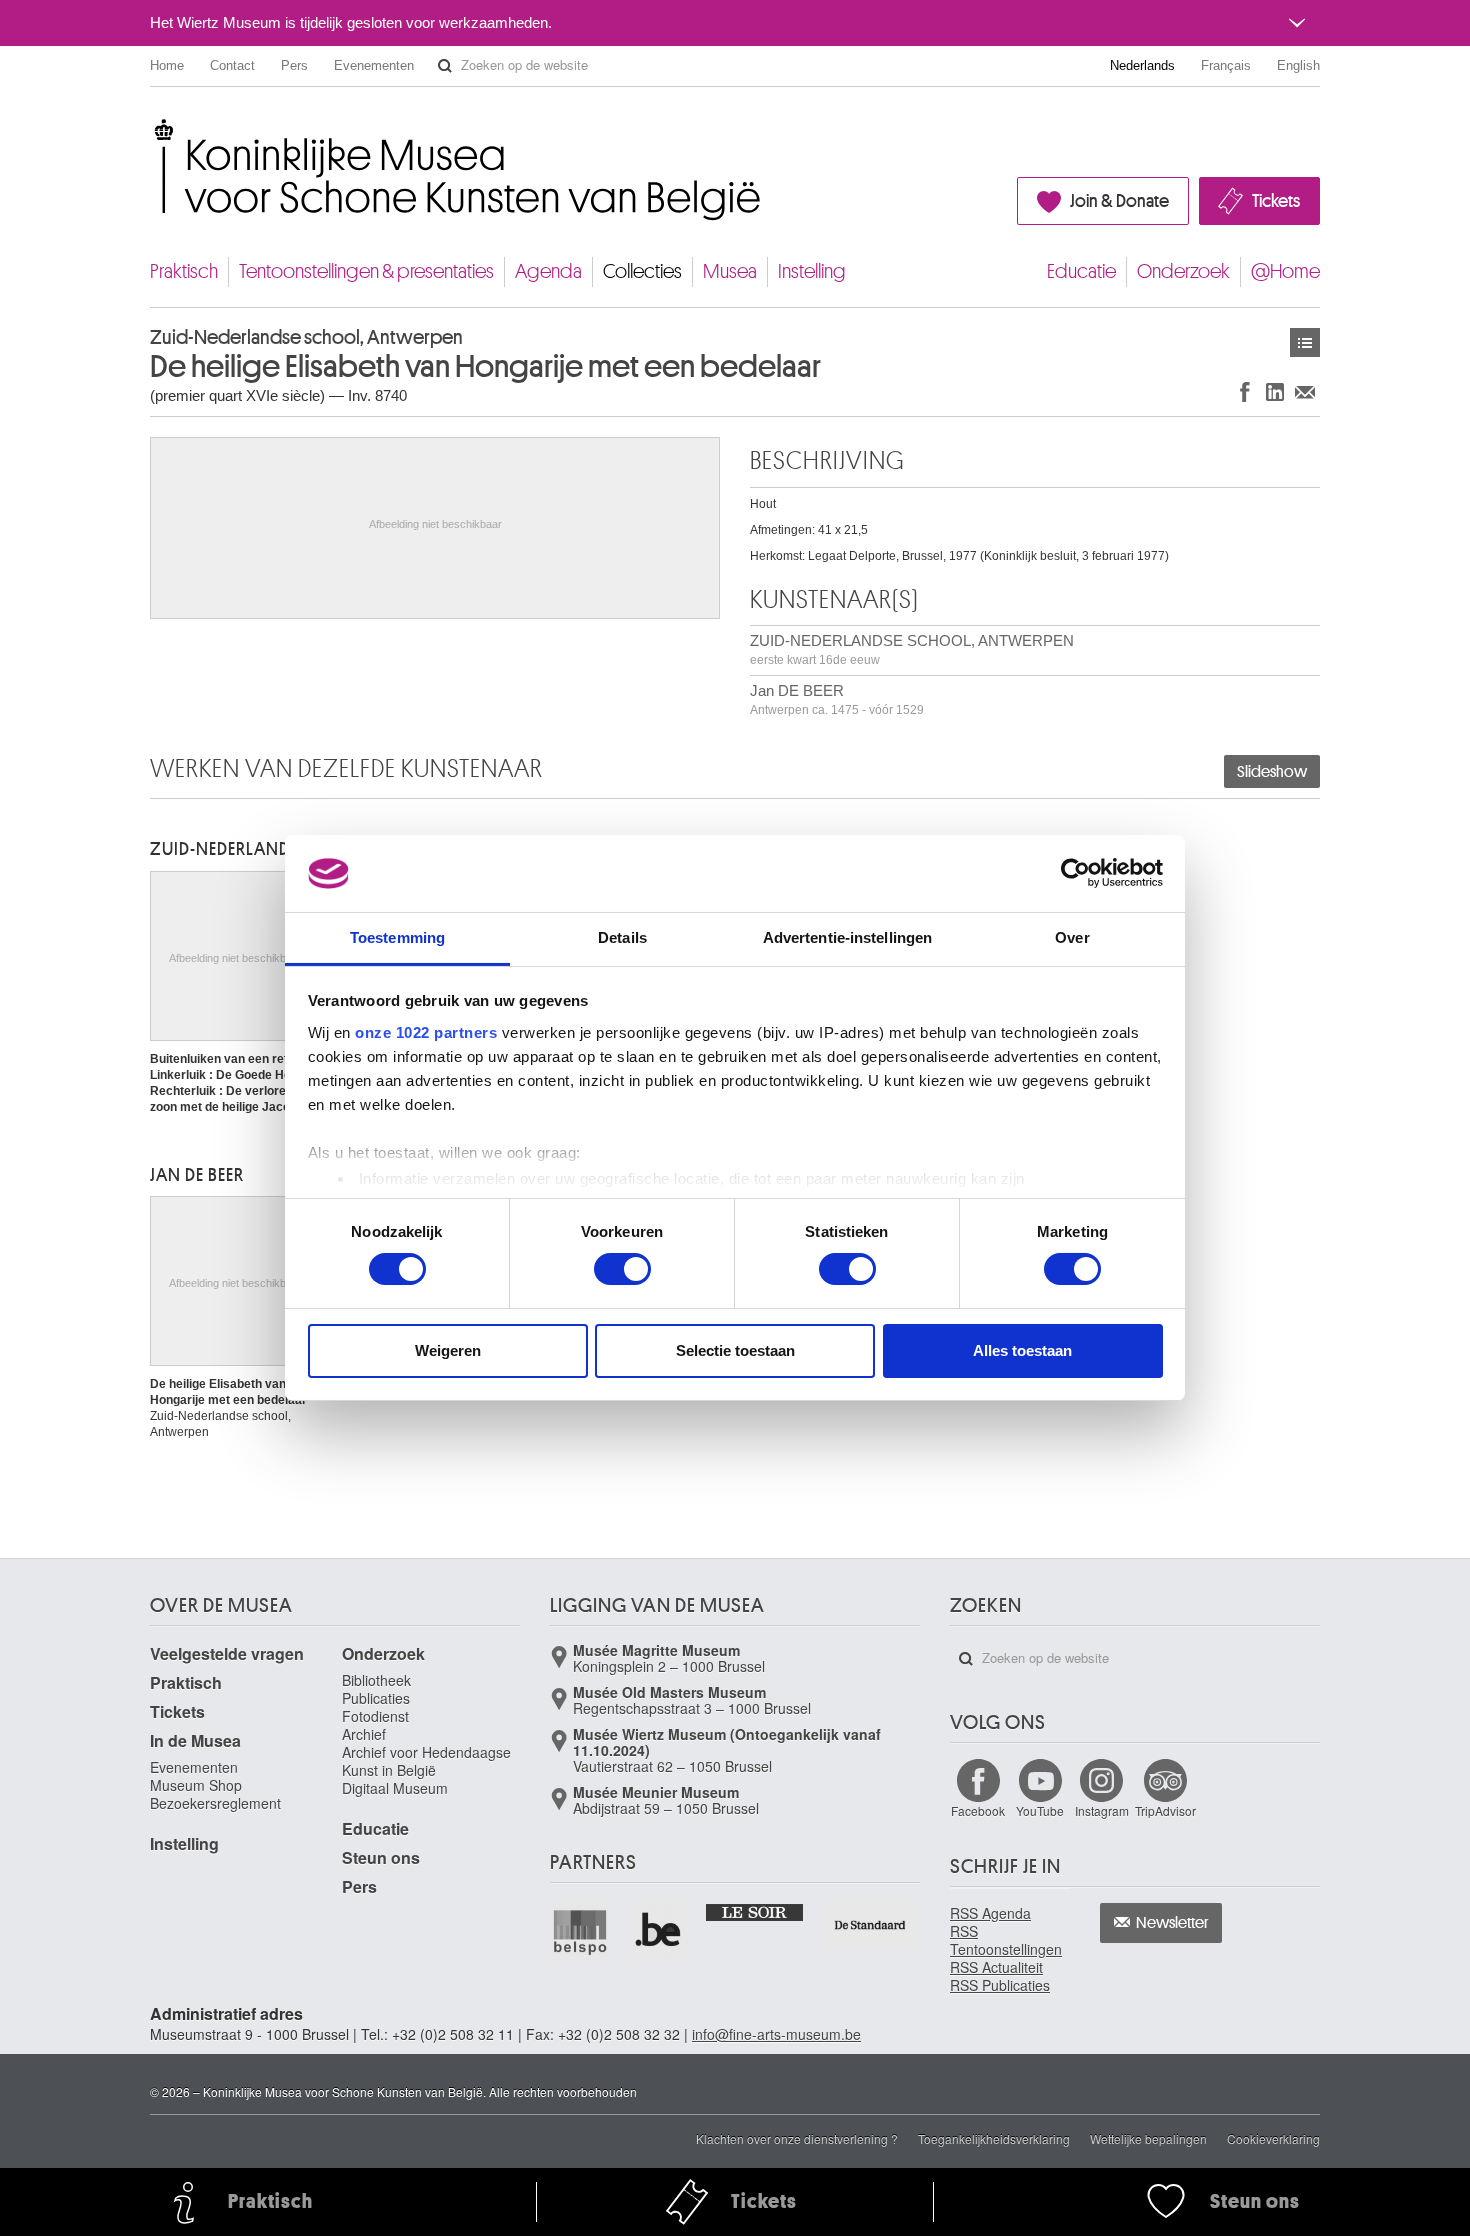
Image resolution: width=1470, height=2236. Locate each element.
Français (1226, 65)
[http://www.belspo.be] (581, 1931)
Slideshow (1272, 772)
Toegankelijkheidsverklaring (994, 2138)
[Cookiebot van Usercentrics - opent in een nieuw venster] (1075, 873)
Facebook (978, 1810)
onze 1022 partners (426, 1032)
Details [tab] (622, 937)
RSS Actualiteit (996, 1967)
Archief (364, 1734)
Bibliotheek (376, 1680)
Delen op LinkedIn (1275, 391)
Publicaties (376, 1698)
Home (167, 65)
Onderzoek (1183, 271)
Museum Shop (196, 1785)
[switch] (622, 1269)
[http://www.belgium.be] (659, 1931)
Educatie (1081, 271)
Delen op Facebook (1245, 391)
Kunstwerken (1305, 342)
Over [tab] (1072, 937)
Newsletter (1172, 1923)
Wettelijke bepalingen (1148, 2138)
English (1298, 65)
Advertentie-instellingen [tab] (847, 937)
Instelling (812, 271)
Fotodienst (375, 1716)
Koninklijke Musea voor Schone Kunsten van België (154, 129)
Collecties (642, 271)
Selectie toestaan (735, 1350)
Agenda (548, 271)
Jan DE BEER (837, 699)
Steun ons (381, 1857)
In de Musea (195, 1740)
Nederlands (1142, 65)
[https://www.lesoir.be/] (755, 1911)
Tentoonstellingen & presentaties (366, 271)
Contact (232, 65)
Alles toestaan (1022, 1350)
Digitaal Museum (395, 1788)
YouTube (1040, 1810)
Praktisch (184, 271)
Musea (730, 271)
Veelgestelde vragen (227, 1653)
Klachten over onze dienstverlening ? (797, 2138)
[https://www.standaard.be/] (870, 1924)
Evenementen (374, 65)
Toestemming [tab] (397, 937)
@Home (1285, 271)
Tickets (1276, 201)
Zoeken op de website (445, 66)
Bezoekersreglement (215, 1803)
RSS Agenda (990, 1913)
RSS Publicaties (1000, 1985)
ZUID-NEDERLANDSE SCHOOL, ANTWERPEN (912, 649)
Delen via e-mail (1305, 391)
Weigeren (448, 1350)
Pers (294, 65)
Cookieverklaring (1273, 2138)
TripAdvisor (1165, 1810)
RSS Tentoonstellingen (1006, 1940)
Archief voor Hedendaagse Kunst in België (426, 1761)
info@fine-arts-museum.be (776, 2034)
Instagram (1102, 1810)
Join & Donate (1119, 201)
